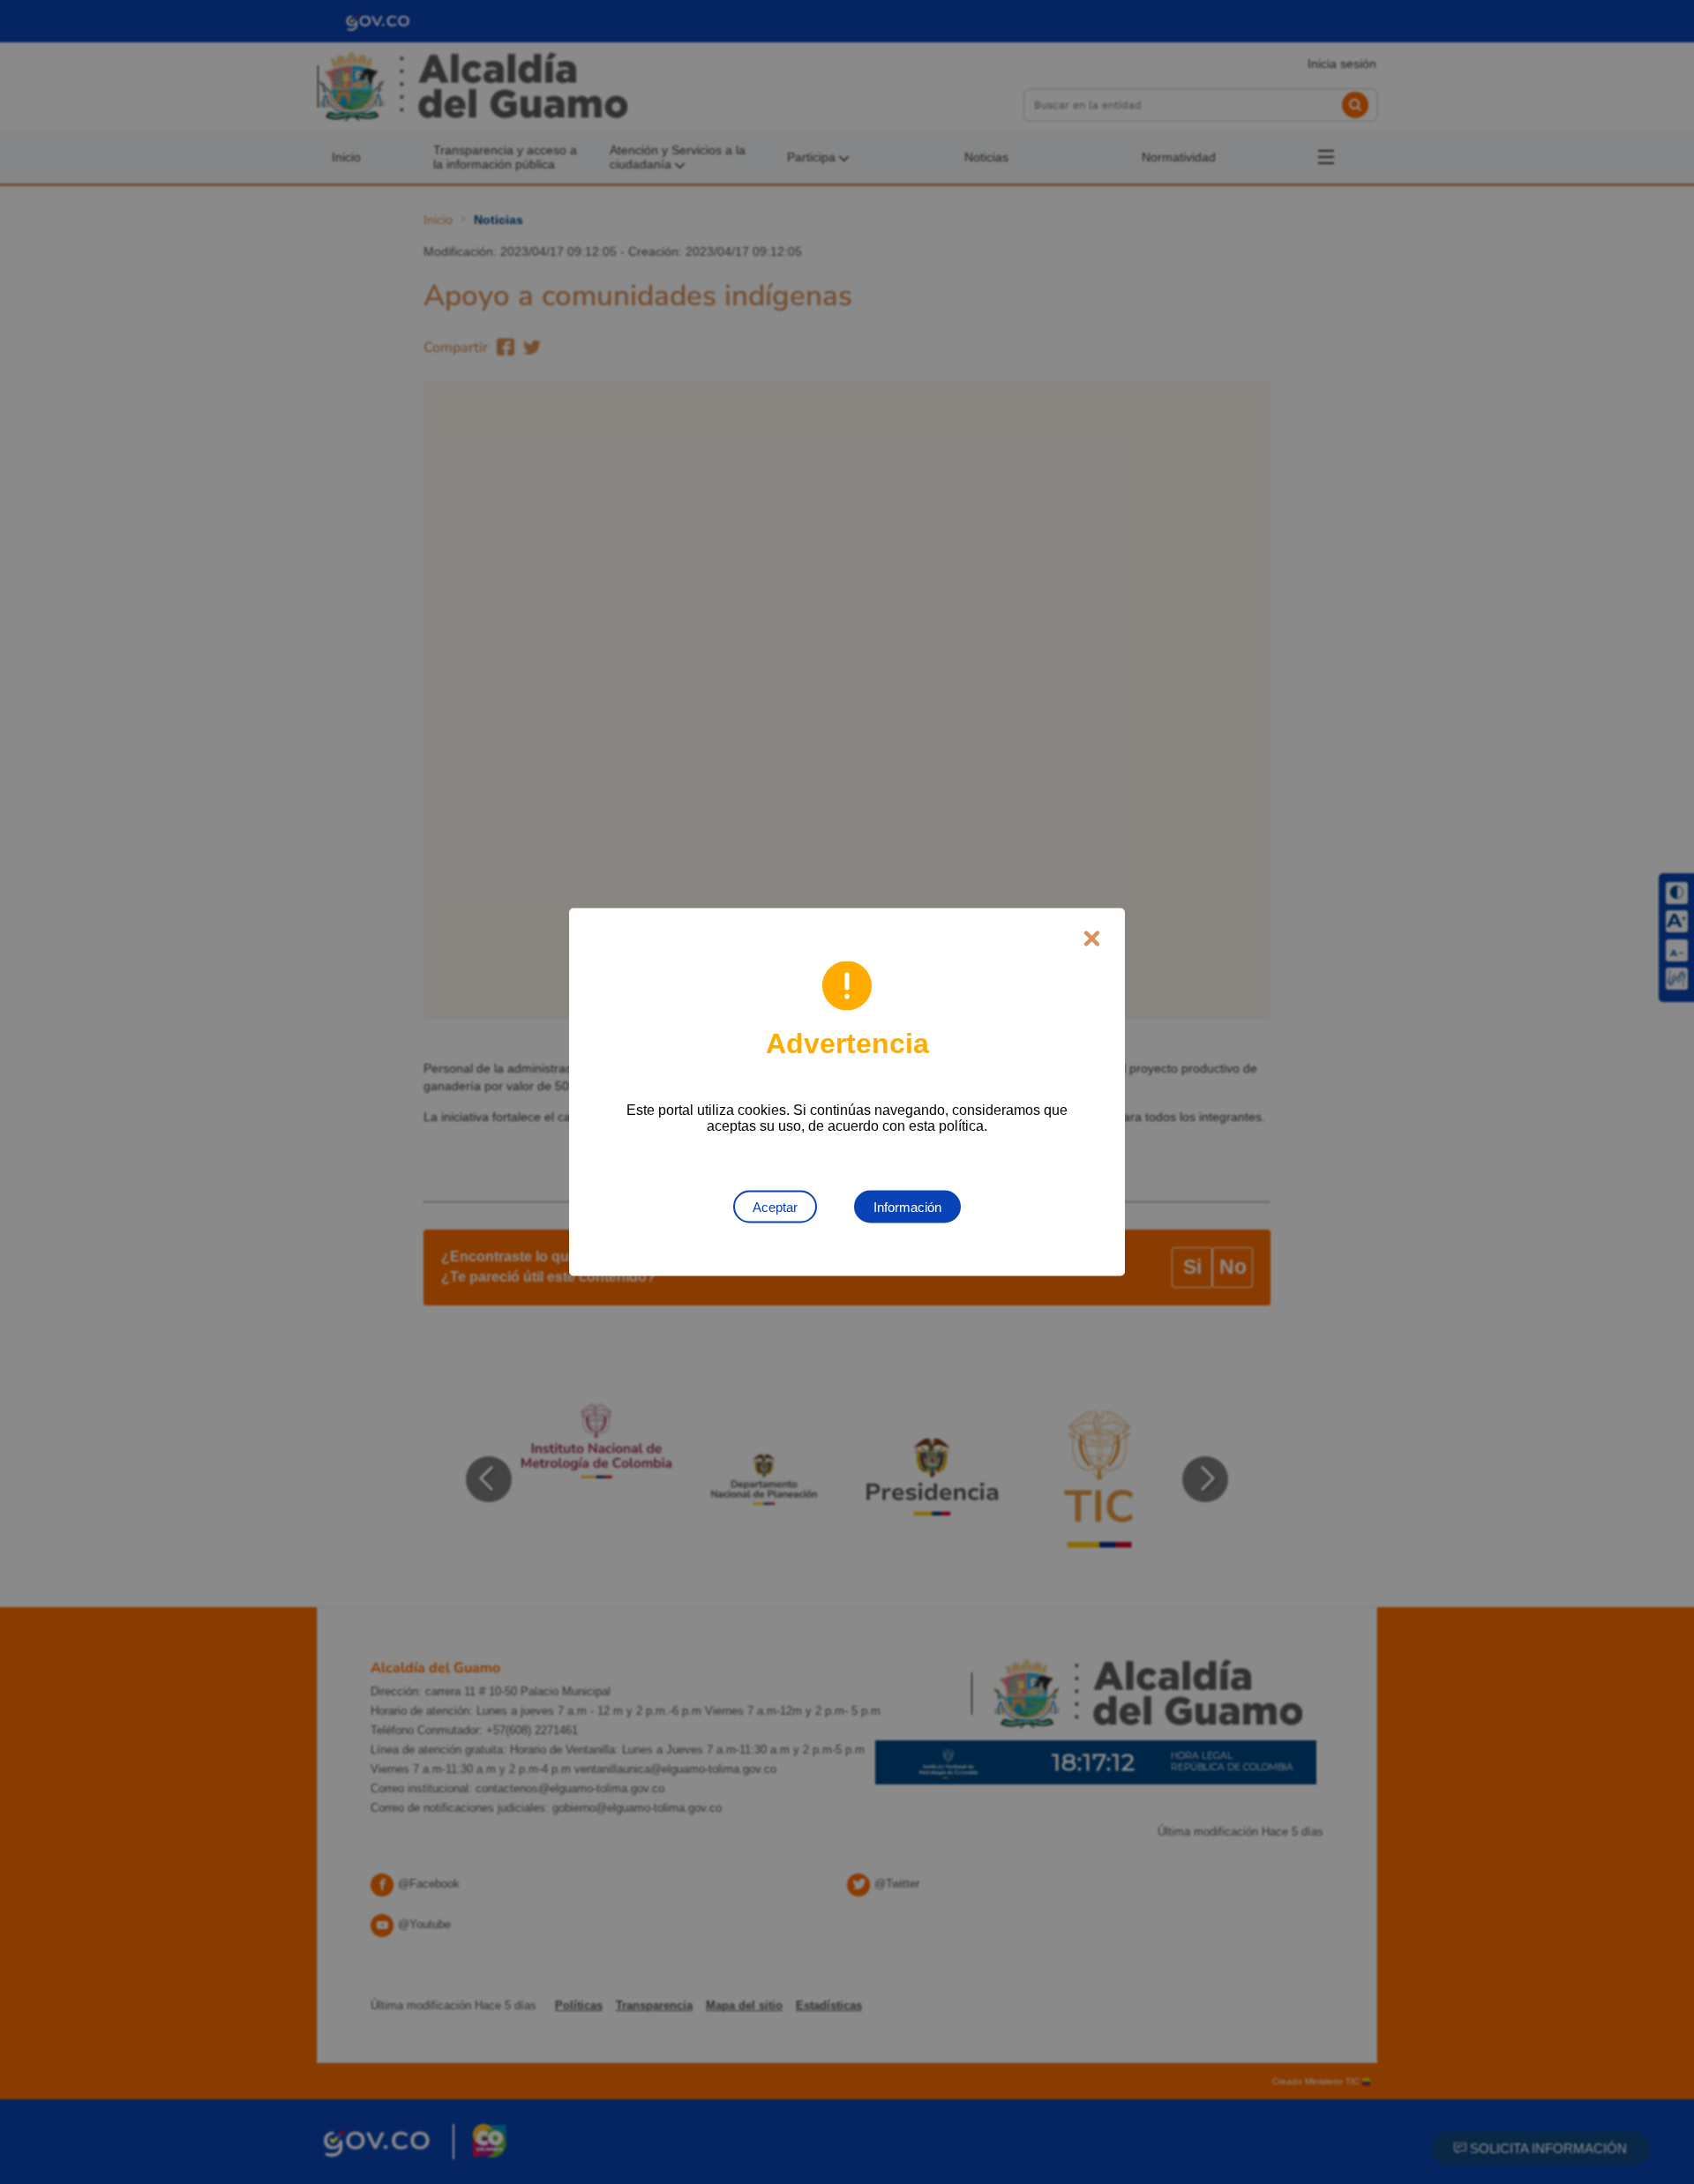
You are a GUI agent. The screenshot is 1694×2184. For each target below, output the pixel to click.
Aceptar (775, 1207)
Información (907, 1207)
